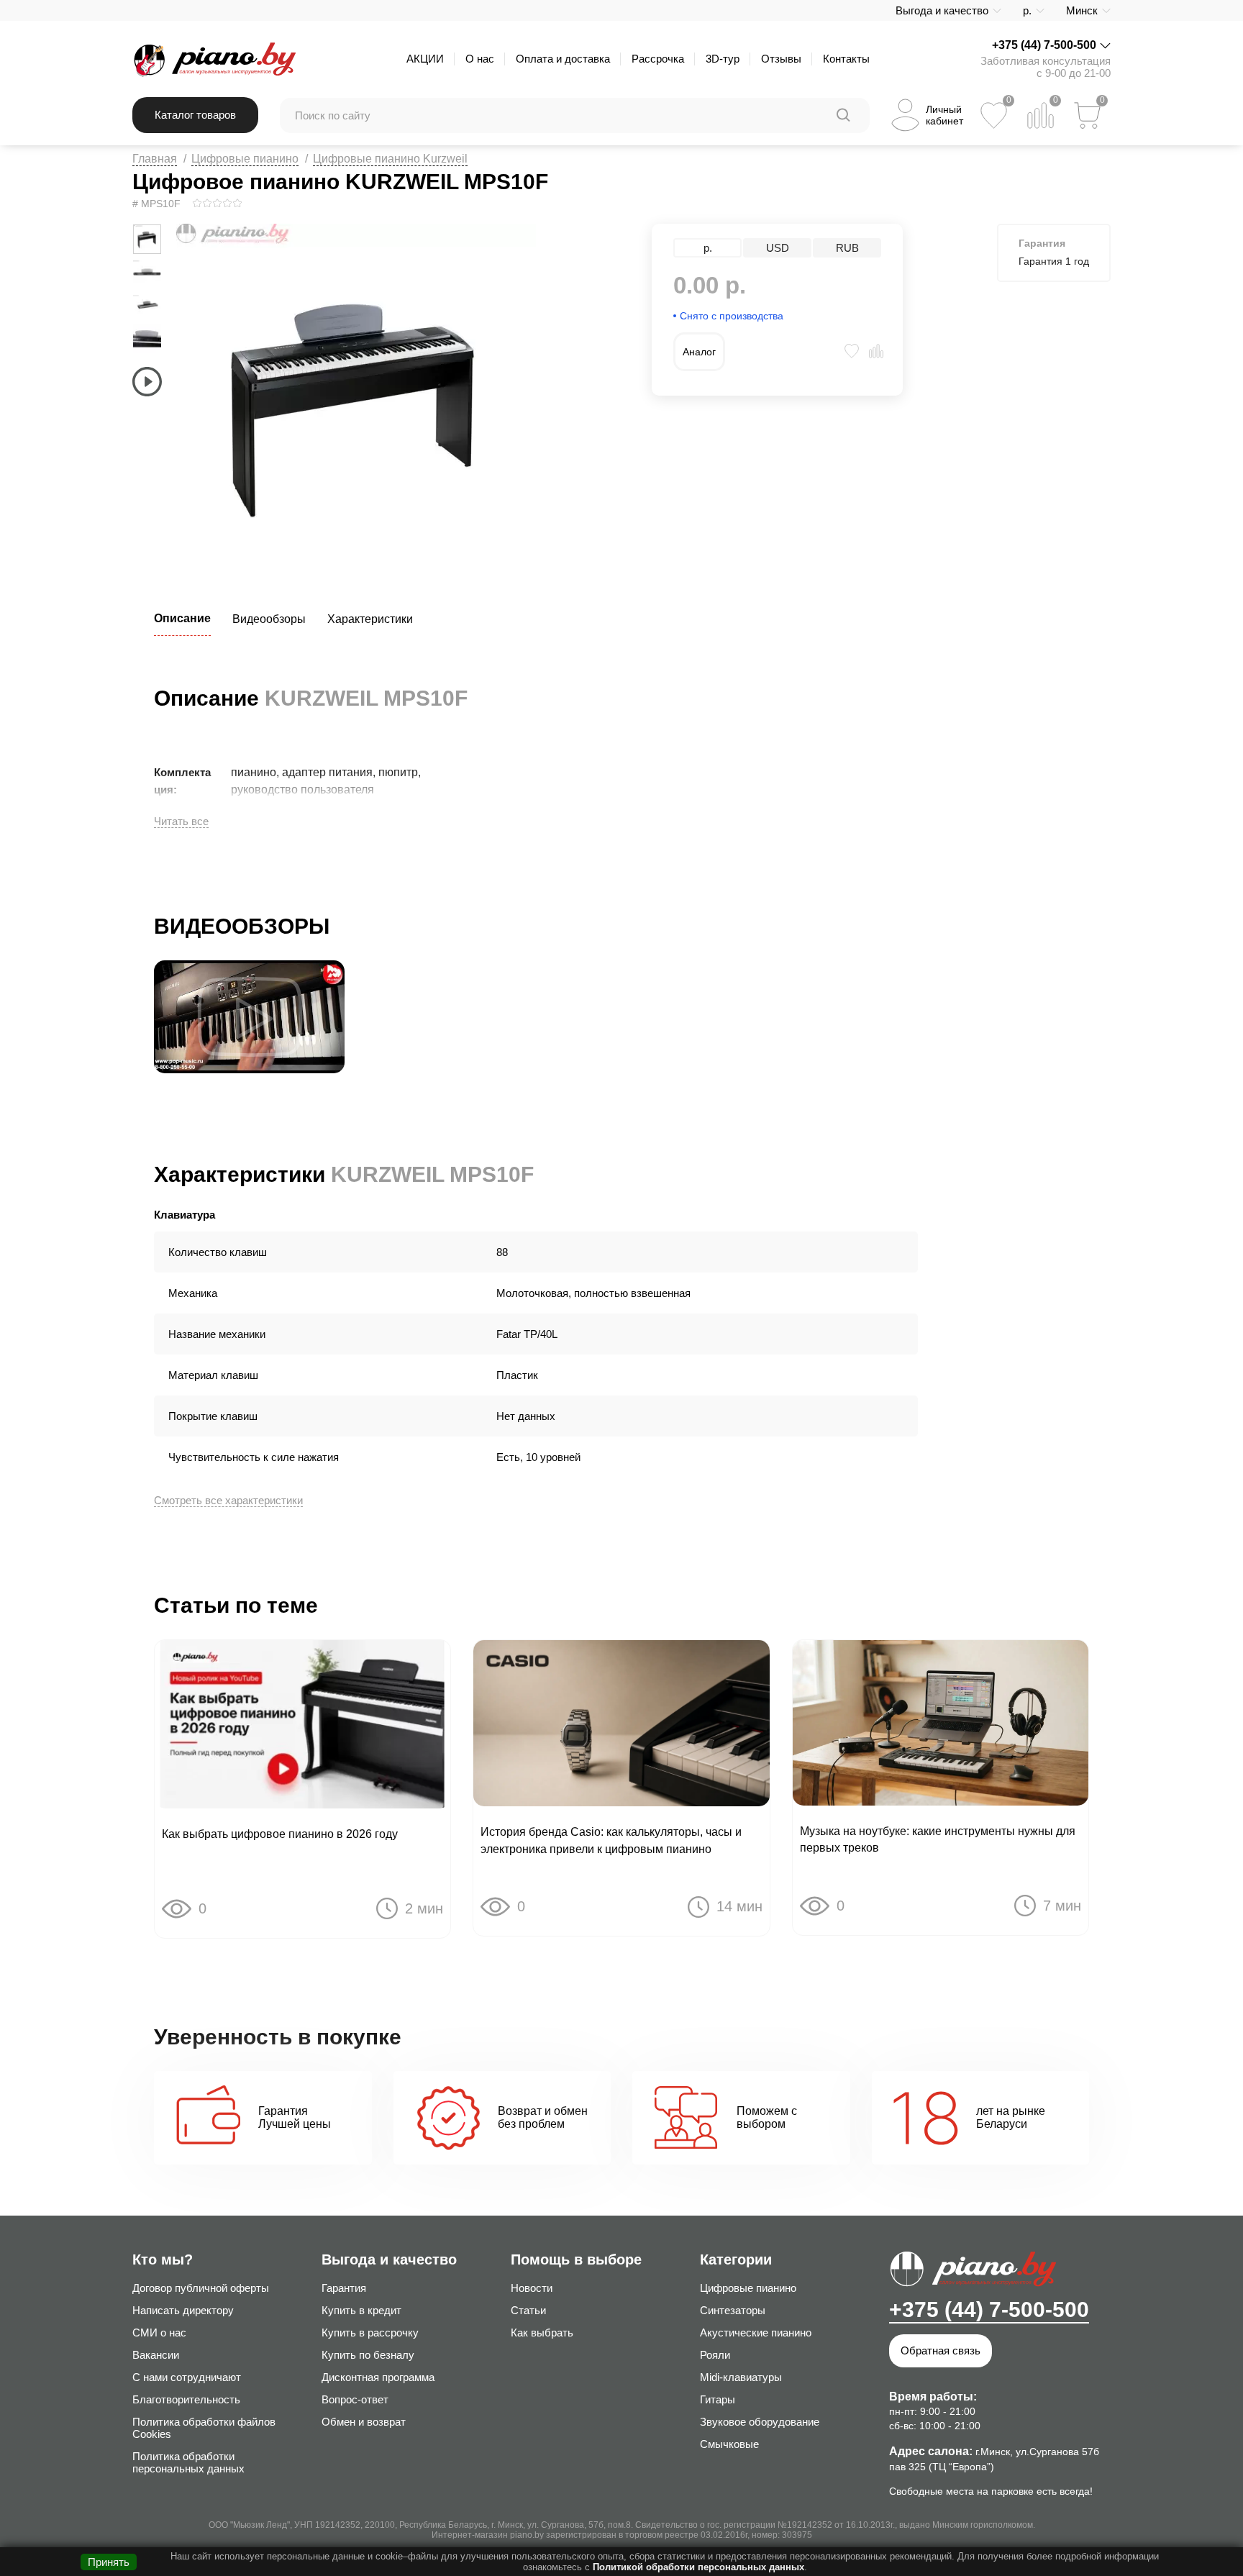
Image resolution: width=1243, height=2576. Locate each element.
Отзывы (781, 59)
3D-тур (723, 59)
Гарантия (344, 2288)
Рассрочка (658, 59)
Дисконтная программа (378, 2377)
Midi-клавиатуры (741, 2377)
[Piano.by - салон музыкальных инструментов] (214, 59)
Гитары (718, 2399)
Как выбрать (542, 2332)
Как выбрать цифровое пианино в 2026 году (280, 1834)
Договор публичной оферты (201, 2288)
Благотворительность (186, 2399)
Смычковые (729, 2444)
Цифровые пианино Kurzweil (390, 159)
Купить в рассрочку (370, 2332)
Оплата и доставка (563, 59)
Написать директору (183, 2310)
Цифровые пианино (245, 159)
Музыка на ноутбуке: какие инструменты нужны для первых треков (938, 1839)
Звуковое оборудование (760, 2422)
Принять (109, 2562)
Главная (155, 159)
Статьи (528, 2310)
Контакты (846, 59)
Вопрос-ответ (355, 2399)
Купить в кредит (361, 2310)
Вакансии (156, 2355)
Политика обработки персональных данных (188, 2462)
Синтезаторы (733, 2310)
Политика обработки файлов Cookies (204, 2428)
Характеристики (370, 619)
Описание (182, 618)
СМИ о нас (159, 2332)
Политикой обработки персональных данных (698, 2567)
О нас (480, 59)
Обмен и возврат (364, 2422)
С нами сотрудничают (187, 2377)
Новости (532, 2288)
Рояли (715, 2355)
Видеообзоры (269, 619)
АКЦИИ (425, 59)
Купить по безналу (368, 2355)
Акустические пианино (756, 2332)
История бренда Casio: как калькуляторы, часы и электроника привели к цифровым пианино (611, 1840)
